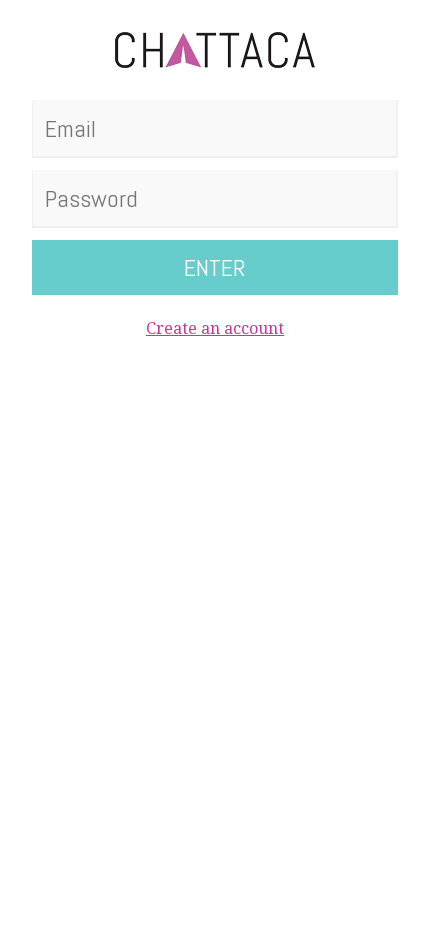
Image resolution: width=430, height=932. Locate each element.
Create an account (215, 328)
